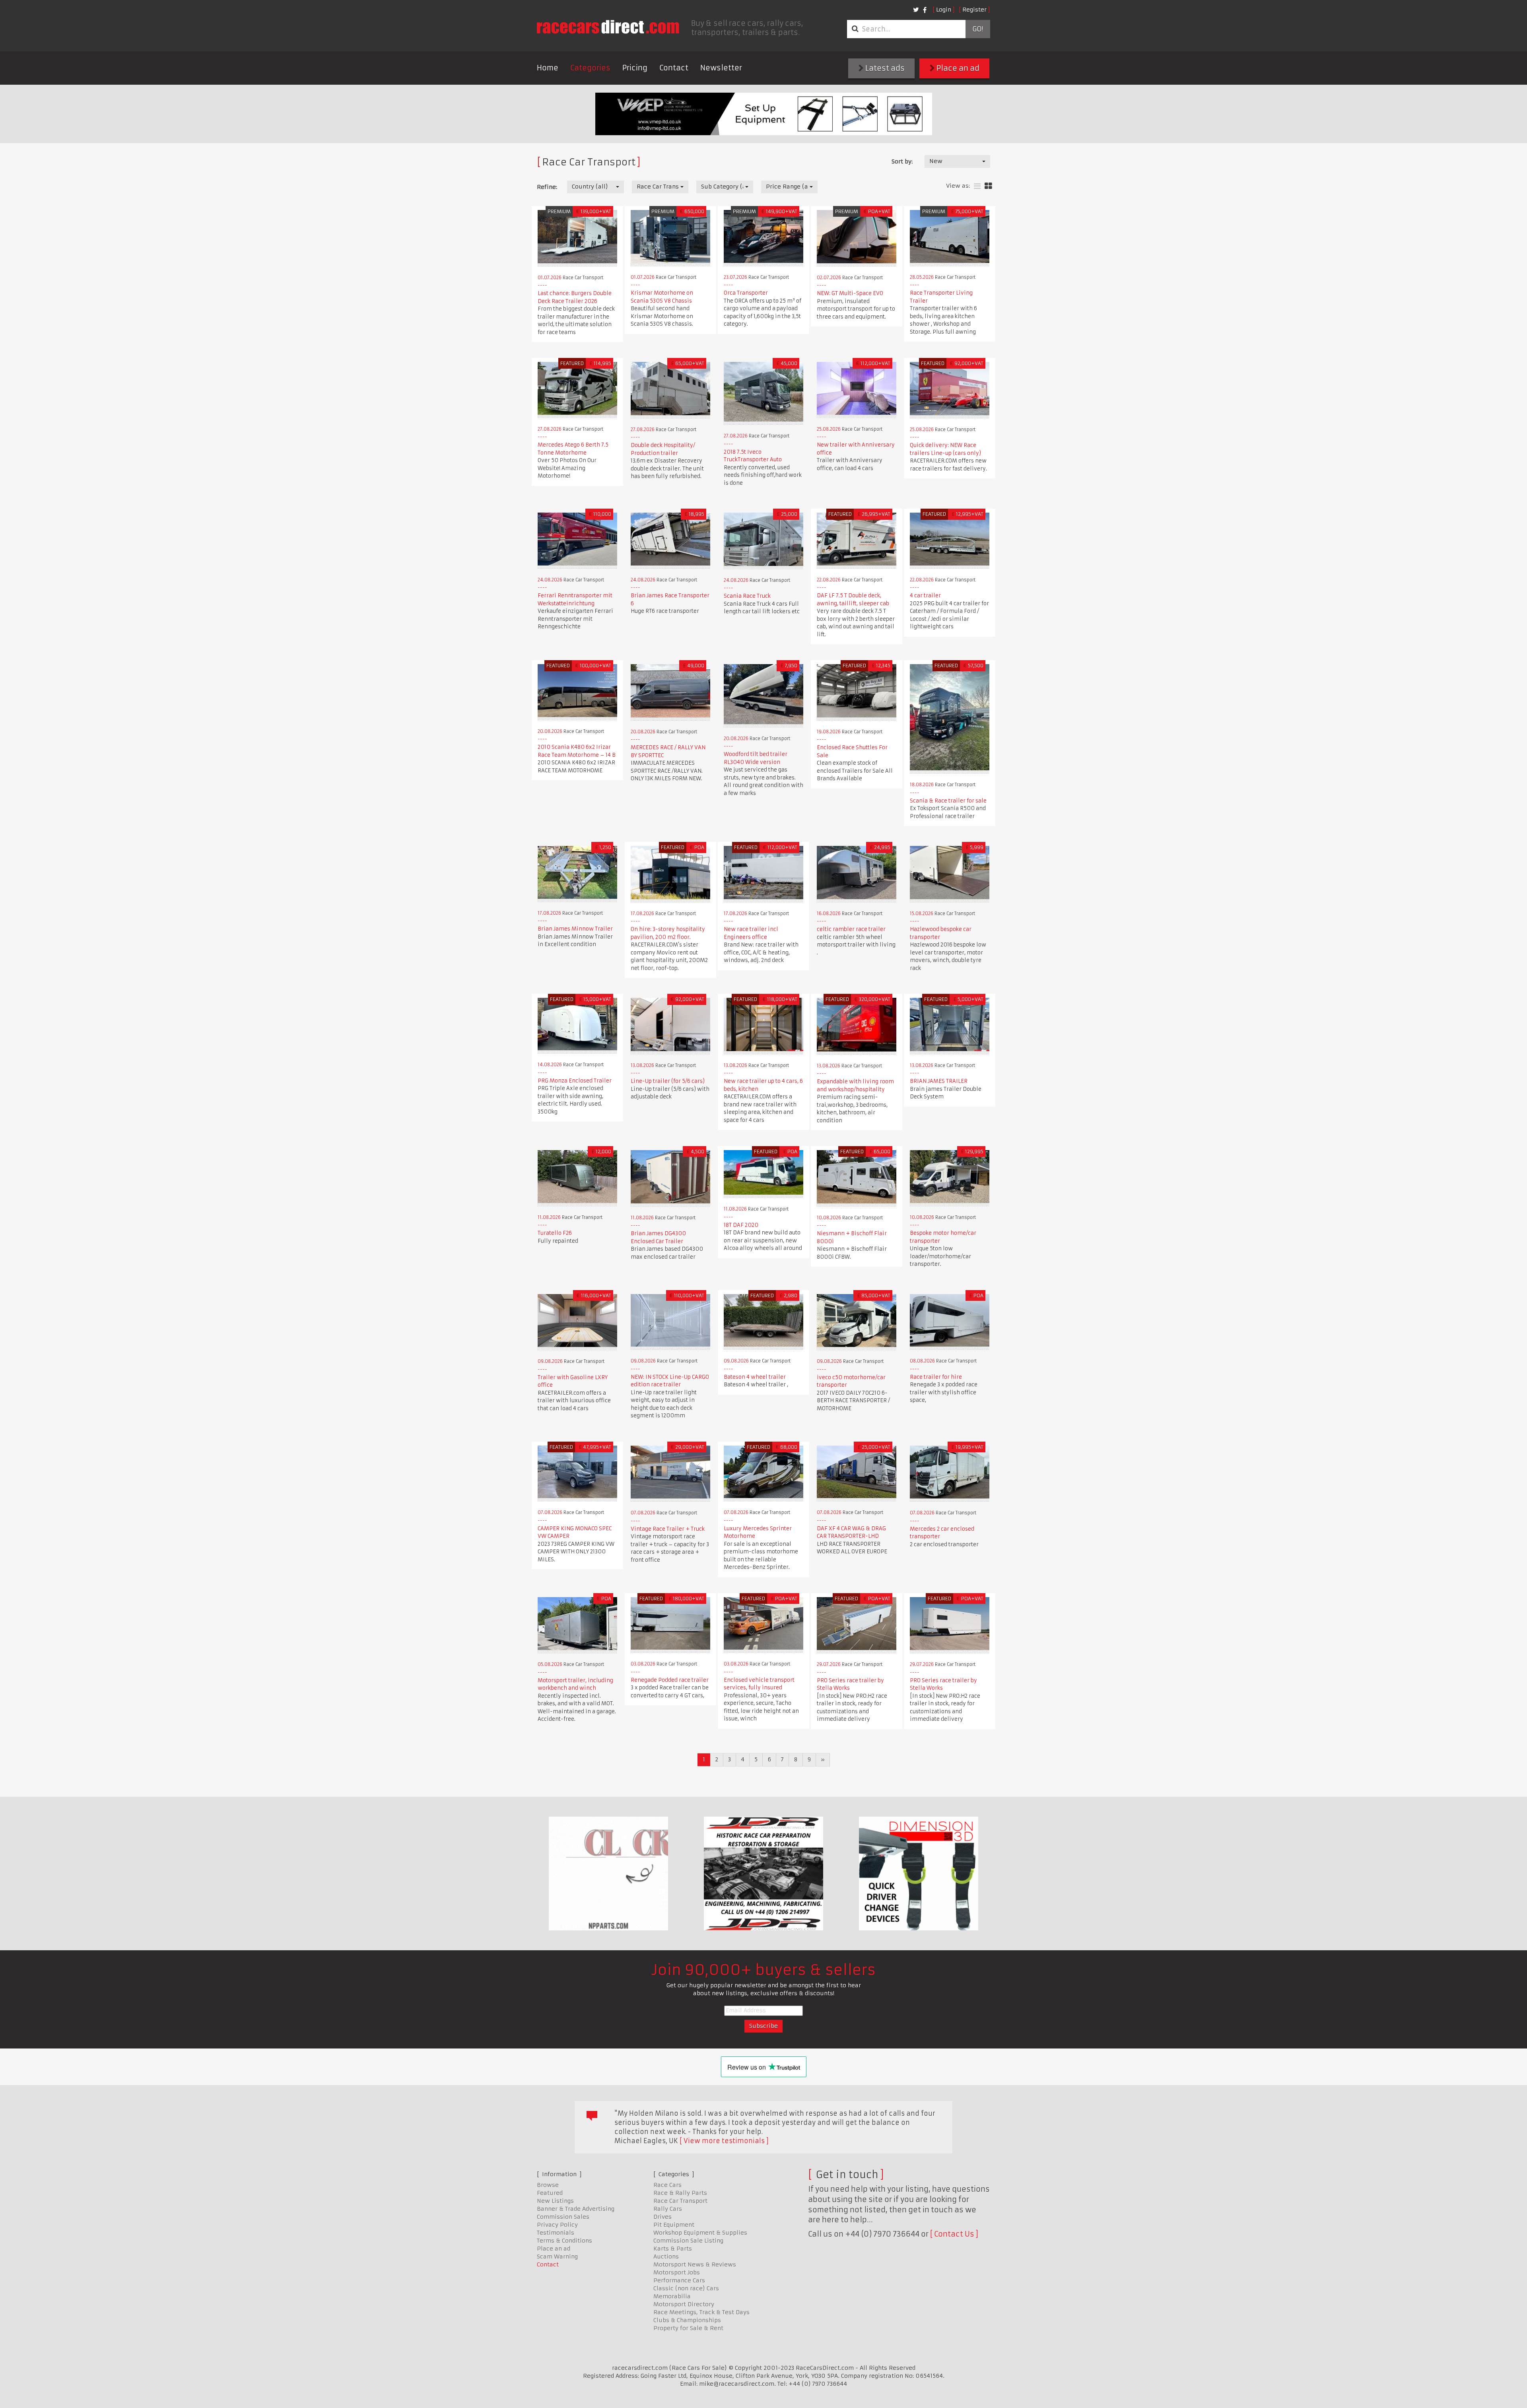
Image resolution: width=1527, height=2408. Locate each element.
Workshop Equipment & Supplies (700, 2233)
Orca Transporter (746, 293)
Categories (590, 68)
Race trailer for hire (936, 1377)
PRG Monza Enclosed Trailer (575, 1081)
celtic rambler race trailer (851, 929)
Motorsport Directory (684, 2304)
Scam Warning (557, 2256)
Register (974, 10)
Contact (674, 68)
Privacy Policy (557, 2225)
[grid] (988, 186)
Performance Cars (679, 2280)
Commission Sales (563, 2217)
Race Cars (667, 2185)
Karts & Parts (673, 2249)
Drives (662, 2217)
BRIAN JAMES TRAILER (939, 1081)
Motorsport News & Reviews (695, 2264)
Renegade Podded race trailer (670, 1680)
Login (944, 10)
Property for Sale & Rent (688, 2328)
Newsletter (721, 68)
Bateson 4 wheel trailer (755, 1377)
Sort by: (902, 161)
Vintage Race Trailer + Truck (668, 1529)
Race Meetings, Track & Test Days (701, 2312)
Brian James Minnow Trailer (575, 929)
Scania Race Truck (747, 596)
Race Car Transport (680, 2201)
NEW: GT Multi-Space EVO (850, 293)
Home (548, 68)
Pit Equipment (674, 2225)
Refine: (547, 187)
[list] (977, 186)
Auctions (666, 2256)
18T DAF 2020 (741, 1225)
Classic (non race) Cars (686, 2288)
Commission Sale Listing (688, 2241)
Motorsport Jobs (677, 2272)
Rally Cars (668, 2209)
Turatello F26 (555, 1233)
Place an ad (957, 68)
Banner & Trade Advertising (576, 2209)
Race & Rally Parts (680, 2193)
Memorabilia (672, 2296)
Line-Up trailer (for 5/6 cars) (668, 1081)
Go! (978, 29)
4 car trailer (925, 596)
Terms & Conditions (564, 2241)
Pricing (635, 68)
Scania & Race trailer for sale (948, 801)
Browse (548, 2185)
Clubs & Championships (687, 2320)
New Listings (555, 2201)
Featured (550, 2193)
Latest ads (884, 68)
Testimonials (556, 2233)
